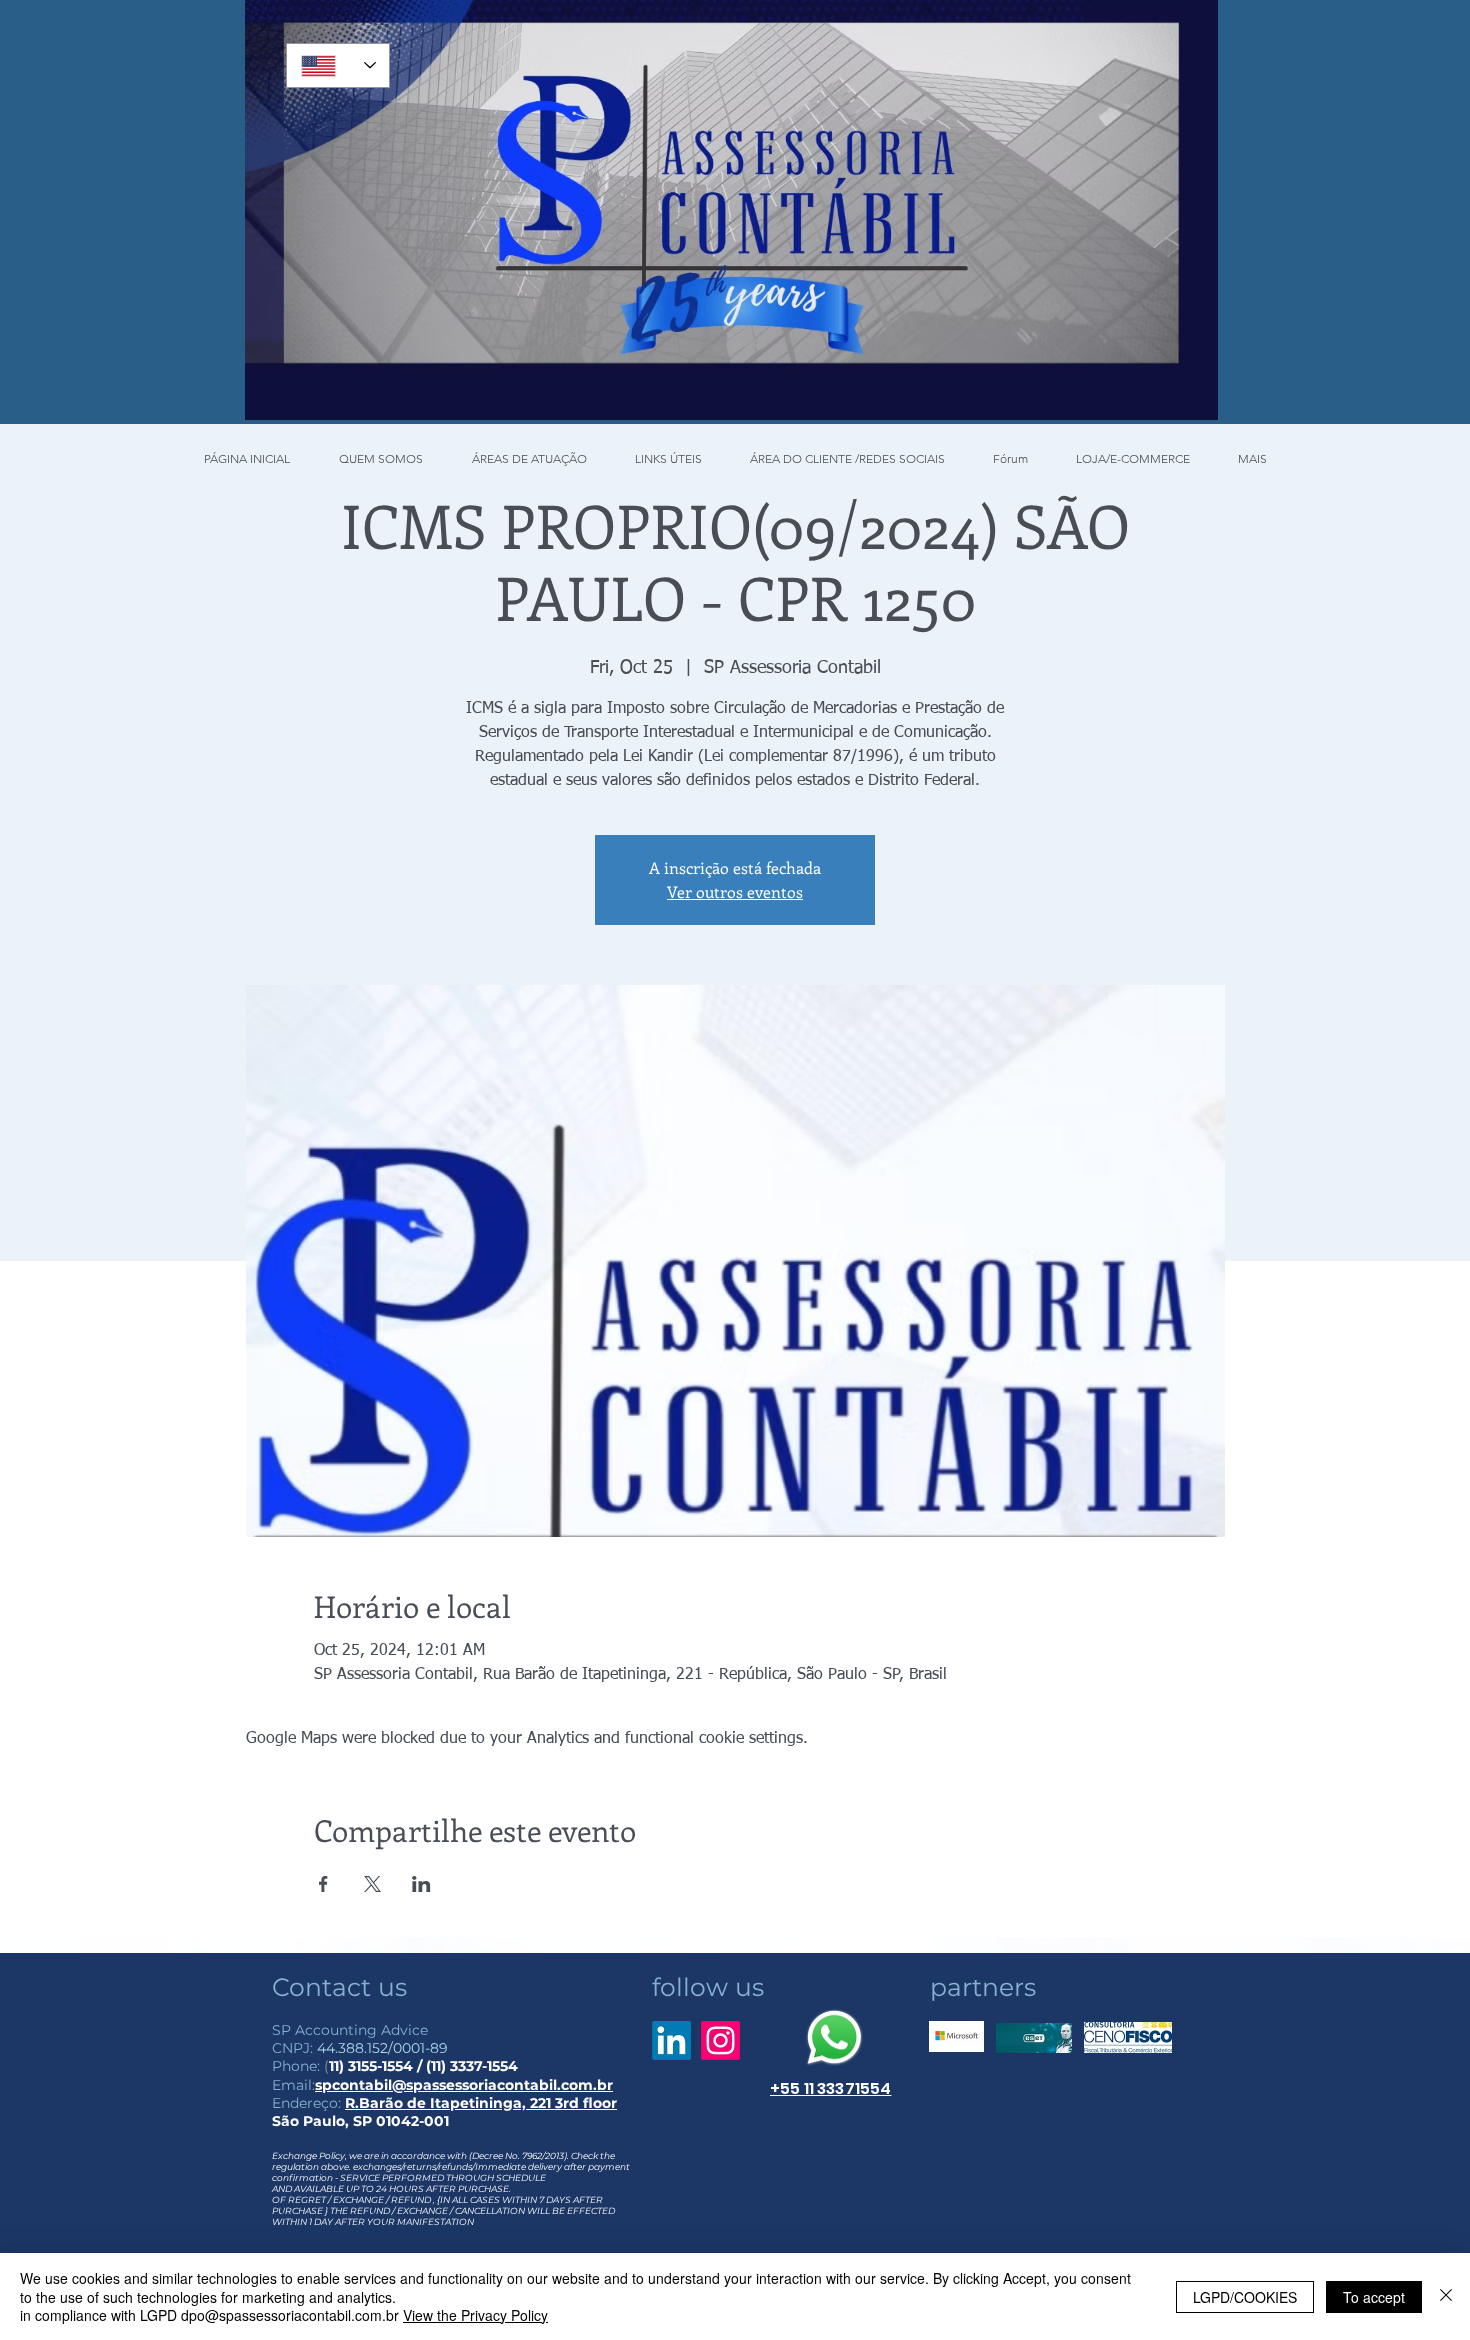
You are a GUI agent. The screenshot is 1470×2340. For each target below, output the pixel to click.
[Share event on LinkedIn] (421, 1884)
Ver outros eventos (735, 891)
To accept (1374, 2297)
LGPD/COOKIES (1245, 2297)
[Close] (1446, 2296)
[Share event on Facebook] (323, 1884)
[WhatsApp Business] (834, 2037)
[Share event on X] (372, 1884)
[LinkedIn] (671, 2040)
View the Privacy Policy (475, 2315)
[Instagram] (720, 2040)
